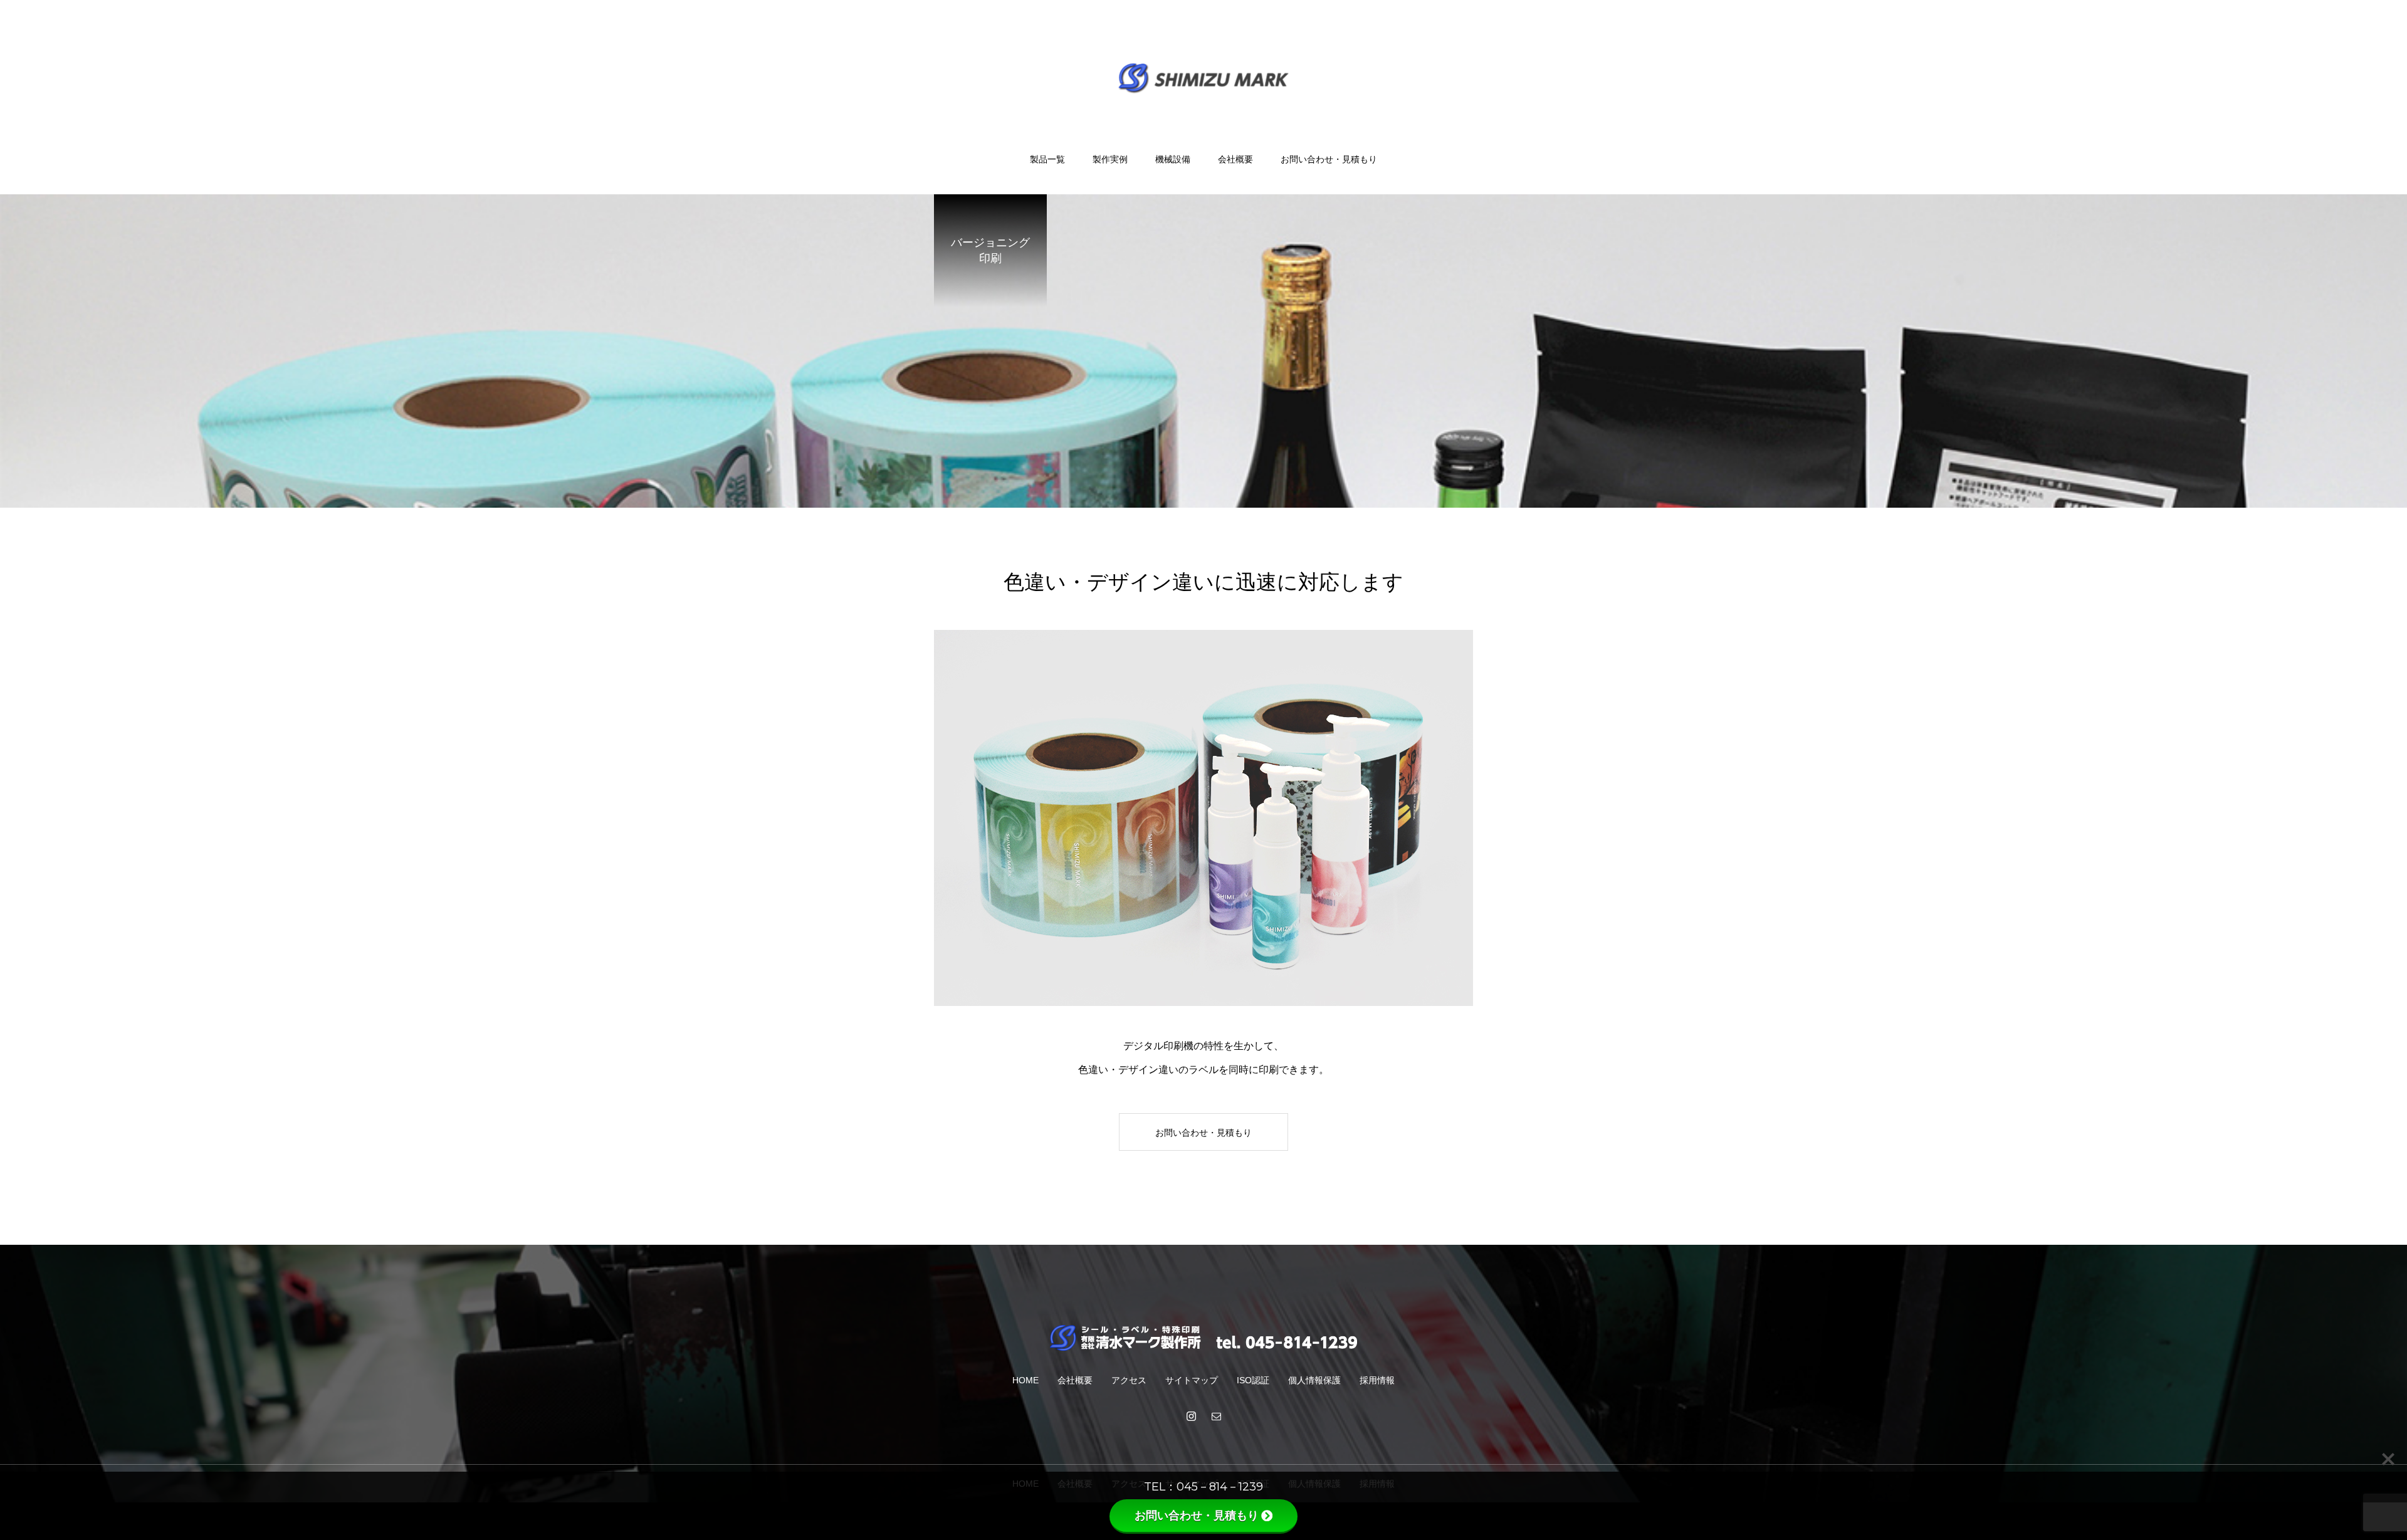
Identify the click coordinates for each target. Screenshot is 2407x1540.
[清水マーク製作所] (1204, 77)
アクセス (1129, 1380)
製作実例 (1110, 159)
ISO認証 (1253, 1380)
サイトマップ (1192, 1380)
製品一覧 (1047, 159)
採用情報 (1377, 1380)
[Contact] (1216, 1416)
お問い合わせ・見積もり (1329, 159)
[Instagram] (1191, 1416)
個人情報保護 (1314, 1380)
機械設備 (1173, 159)
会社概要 (1235, 159)
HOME (1025, 1380)
